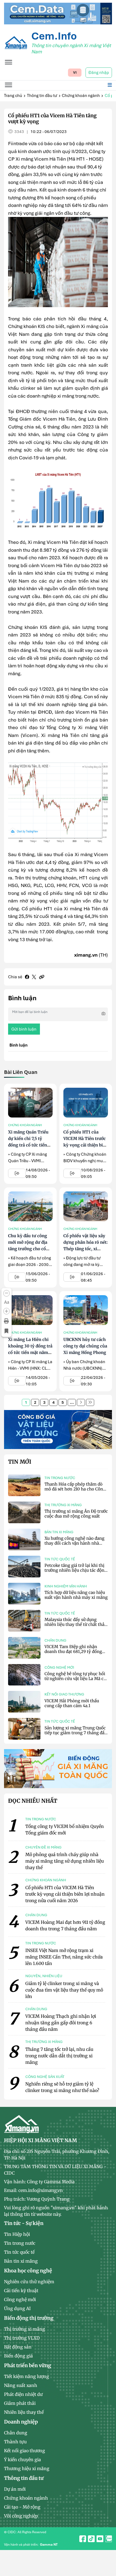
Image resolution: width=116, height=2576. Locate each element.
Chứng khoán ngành (81, 96)
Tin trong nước (60, 1478)
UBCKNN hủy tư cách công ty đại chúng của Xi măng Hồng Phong (85, 1346)
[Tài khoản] (107, 2536)
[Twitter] (34, 977)
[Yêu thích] (6, 1331)
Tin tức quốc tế (60, 1559)
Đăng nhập (99, 73)
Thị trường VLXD (22, 2338)
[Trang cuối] (90, 1402)
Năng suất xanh (21, 2385)
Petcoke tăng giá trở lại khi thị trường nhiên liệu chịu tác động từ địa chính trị (76, 1570)
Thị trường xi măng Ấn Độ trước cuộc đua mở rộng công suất (76, 1514)
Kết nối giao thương (64, 1694)
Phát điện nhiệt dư (23, 2394)
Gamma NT (49, 2545)
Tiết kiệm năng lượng (27, 2376)
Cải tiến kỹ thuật (21, 2291)
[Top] (58, 13)
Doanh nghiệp (21, 2422)
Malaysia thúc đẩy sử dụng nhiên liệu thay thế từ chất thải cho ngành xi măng (75, 1624)
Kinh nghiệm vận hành (66, 1586)
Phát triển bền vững (28, 2365)
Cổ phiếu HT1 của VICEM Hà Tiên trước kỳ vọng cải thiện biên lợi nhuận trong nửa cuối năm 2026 (86, 1145)
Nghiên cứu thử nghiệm (29, 2282)
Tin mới (20, 1462)
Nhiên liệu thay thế (24, 2412)
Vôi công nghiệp (21, 2516)
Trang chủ (13, 96)
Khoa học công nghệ (28, 2271)
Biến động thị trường (29, 2318)
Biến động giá (18, 2356)
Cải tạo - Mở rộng (22, 2507)
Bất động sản (18, 2347)
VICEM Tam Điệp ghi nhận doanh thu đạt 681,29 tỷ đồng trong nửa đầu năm (73, 1651)
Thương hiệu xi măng (27, 2468)
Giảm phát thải (20, 2403)
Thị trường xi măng (63, 1505)
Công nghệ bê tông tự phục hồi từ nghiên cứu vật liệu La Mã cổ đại (75, 1679)
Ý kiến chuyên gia (23, 2460)
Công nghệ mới (59, 1667)
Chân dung (55, 1640)
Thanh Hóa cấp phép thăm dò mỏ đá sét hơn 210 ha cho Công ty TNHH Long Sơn (75, 1489)
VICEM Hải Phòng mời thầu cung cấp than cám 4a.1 (72, 1703)
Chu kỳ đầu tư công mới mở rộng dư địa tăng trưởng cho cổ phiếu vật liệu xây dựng (28, 1249)
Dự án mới (15, 2489)
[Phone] (107, 2560)
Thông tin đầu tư (42, 96)
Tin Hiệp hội (17, 2234)
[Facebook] (27, 977)
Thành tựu (15, 2442)
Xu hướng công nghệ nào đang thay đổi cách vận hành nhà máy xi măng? (74, 1543)
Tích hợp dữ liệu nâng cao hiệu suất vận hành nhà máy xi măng (76, 1595)
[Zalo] (107, 2548)
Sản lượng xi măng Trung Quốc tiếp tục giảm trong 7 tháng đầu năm (76, 1733)
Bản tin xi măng (59, 1532)
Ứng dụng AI (17, 2308)
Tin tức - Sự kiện (24, 2223)
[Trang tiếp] (81, 1402)
